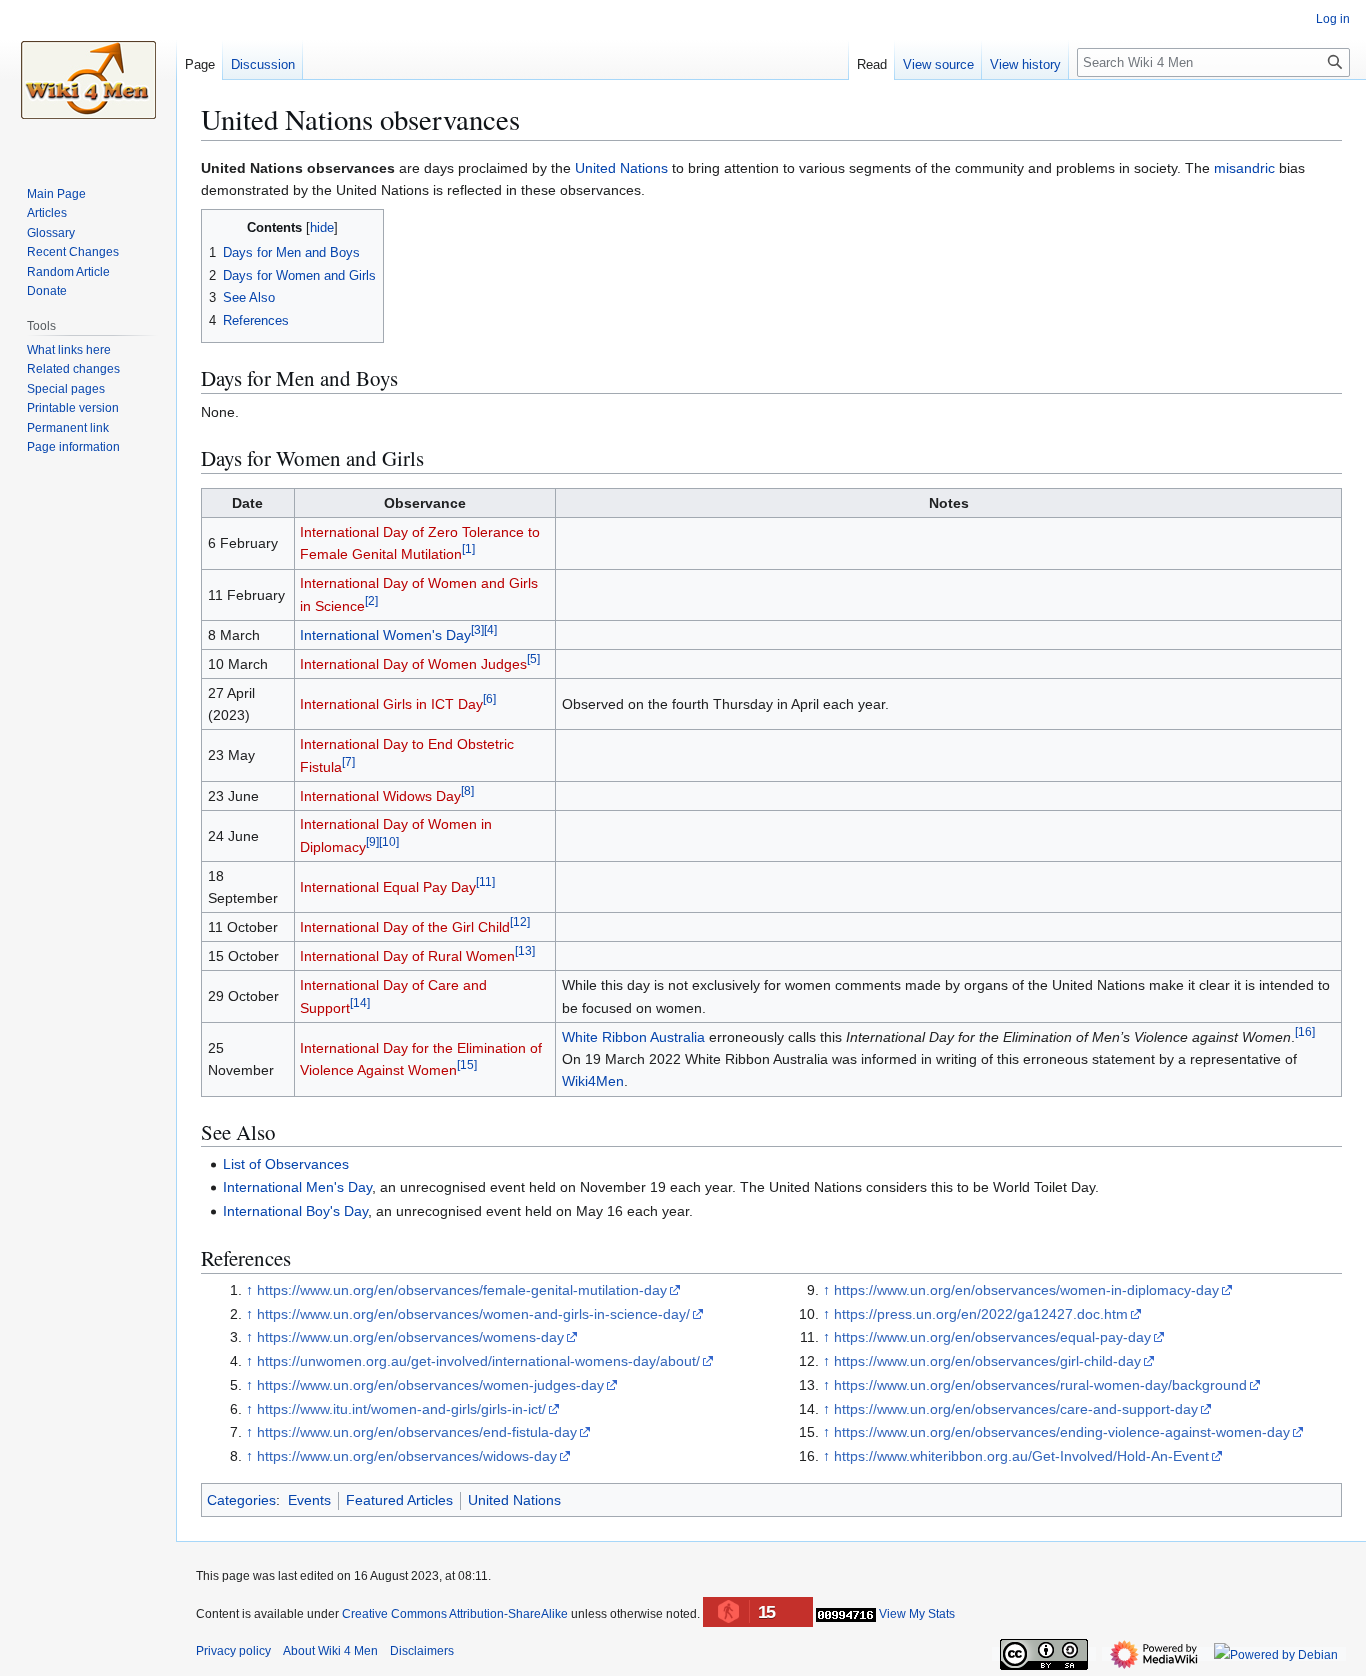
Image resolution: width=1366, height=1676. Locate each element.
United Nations (621, 168)
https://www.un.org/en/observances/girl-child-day (987, 1361)
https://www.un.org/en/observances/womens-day (410, 1337)
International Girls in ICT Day (391, 704)
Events (309, 1500)
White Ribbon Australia (633, 1037)
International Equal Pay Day (388, 887)
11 (485, 881)
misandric (1244, 168)
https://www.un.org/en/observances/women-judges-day (430, 1385)
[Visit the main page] (88, 80)
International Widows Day (380, 796)
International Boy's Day (295, 1211)
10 (389, 841)
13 (525, 951)
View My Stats (917, 1614)
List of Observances (286, 1164)
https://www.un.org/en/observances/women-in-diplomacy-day (1026, 1290)
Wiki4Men (593, 1081)
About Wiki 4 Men (330, 1651)
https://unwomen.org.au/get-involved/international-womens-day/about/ (478, 1361)
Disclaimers (422, 1651)
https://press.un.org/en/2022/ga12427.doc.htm (981, 1314)
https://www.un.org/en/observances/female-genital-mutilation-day (462, 1290)
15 (467, 1065)
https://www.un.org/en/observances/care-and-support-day (1016, 1409)
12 (520, 922)
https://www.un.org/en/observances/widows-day (407, 1456)
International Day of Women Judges (413, 664)
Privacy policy (233, 1651)
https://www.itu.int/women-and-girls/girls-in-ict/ (401, 1409)
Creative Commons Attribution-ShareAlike (455, 1614)
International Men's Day (297, 1187)
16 (1305, 1031)
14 (360, 1002)
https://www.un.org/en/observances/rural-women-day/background (1040, 1385)
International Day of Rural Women (407, 956)
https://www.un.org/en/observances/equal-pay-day (992, 1337)
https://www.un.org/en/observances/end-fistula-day (417, 1432)
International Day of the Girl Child (405, 927)
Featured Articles (399, 1500)
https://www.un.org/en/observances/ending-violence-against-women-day (1062, 1432)
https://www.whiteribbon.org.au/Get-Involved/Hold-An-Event (1021, 1456)
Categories (241, 1500)
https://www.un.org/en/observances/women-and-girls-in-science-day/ (473, 1314)
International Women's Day (385, 635)
